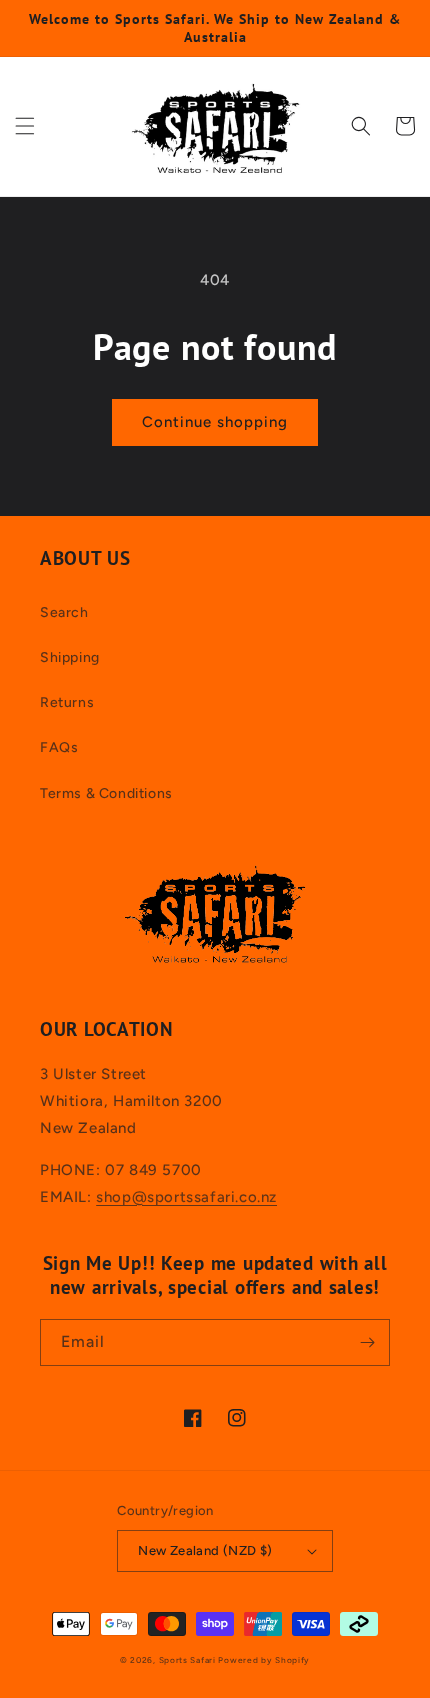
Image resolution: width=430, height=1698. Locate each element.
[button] (25, 126)
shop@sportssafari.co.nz (186, 1197)
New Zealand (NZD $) (205, 1550)
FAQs (59, 747)
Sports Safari (187, 1660)
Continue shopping (215, 422)
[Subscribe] (367, 1342)
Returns (67, 702)
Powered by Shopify (264, 1660)
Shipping (70, 657)
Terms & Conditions (106, 793)
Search (64, 612)
